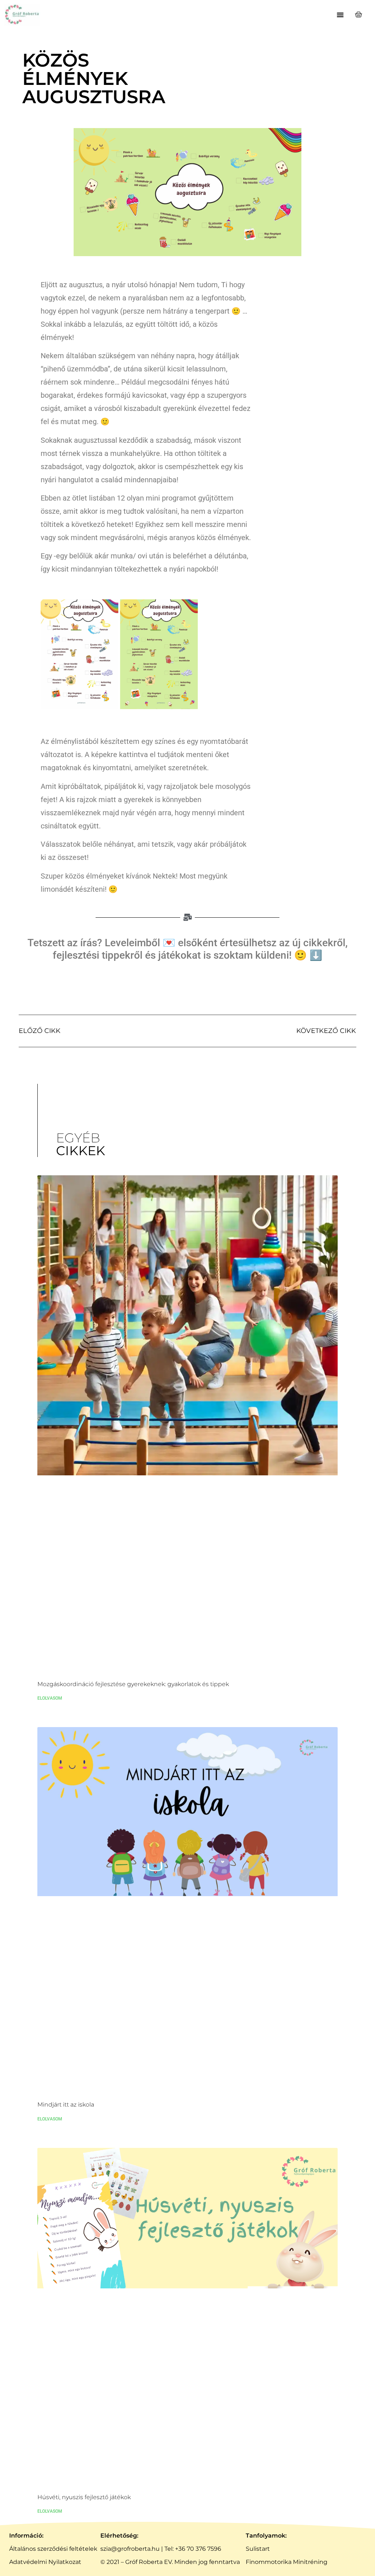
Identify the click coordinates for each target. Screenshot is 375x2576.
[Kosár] (359, 15)
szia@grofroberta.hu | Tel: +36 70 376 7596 (161, 2549)
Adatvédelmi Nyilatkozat (45, 2562)
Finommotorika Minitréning (287, 2562)
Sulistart (258, 2549)
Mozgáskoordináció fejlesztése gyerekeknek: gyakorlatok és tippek (133, 1684)
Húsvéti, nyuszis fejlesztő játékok (84, 2497)
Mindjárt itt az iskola (66, 2105)
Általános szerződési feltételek (53, 2549)
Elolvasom (50, 1698)
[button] (340, 15)
